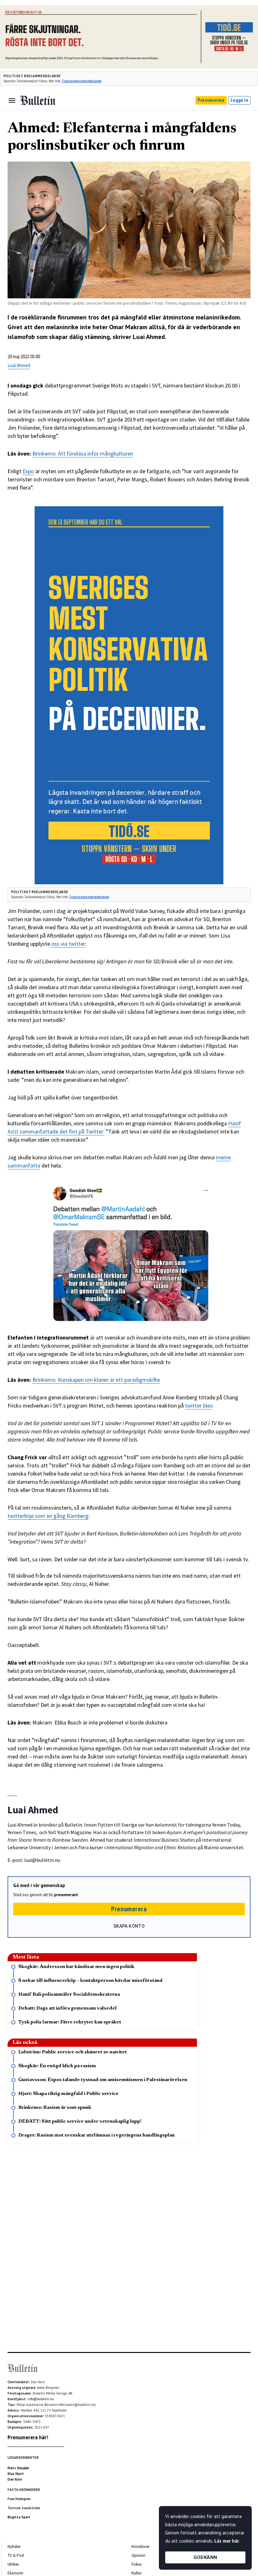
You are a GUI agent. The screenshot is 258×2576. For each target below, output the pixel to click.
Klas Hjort (16, 2474)
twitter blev (199, 1406)
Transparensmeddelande (82, 81)
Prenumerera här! (28, 2437)
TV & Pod (16, 2555)
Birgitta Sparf (19, 2517)
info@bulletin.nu (41, 2399)
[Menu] (12, 100)
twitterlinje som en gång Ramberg (48, 1516)
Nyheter (14, 2547)
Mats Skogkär (18, 2468)
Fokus (137, 2564)
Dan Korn (15, 2479)
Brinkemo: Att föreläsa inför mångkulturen (83, 453)
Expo (28, 471)
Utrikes (13, 2564)
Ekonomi (15, 2573)
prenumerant (66, 1895)
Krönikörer (140, 2547)
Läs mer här (227, 2541)
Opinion (138, 2555)
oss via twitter (68, 944)
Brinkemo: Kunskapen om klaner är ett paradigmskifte (96, 1380)
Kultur (137, 2573)
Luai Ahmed (19, 365)
